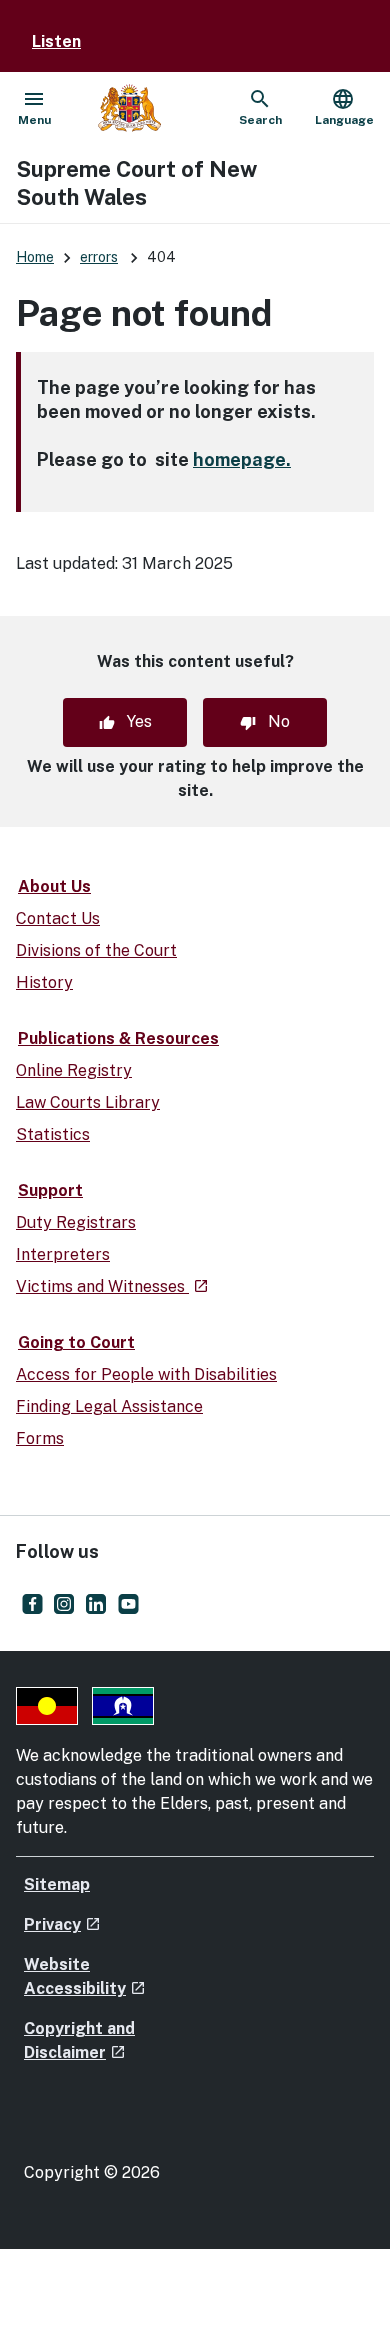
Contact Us (58, 918)
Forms (40, 1438)
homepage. (242, 459)
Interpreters (63, 1254)
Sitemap (57, 1884)
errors (99, 257)
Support (50, 1190)
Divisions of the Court (96, 950)
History (44, 982)
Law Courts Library (88, 1102)
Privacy (62, 1924)
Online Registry (74, 1070)
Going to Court (76, 1342)
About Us (54, 886)
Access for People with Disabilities (146, 1374)
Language (344, 107)
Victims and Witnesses (112, 1286)
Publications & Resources (118, 1038)
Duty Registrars (76, 1222)
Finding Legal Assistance (109, 1406)
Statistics (53, 1134)
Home (35, 257)
